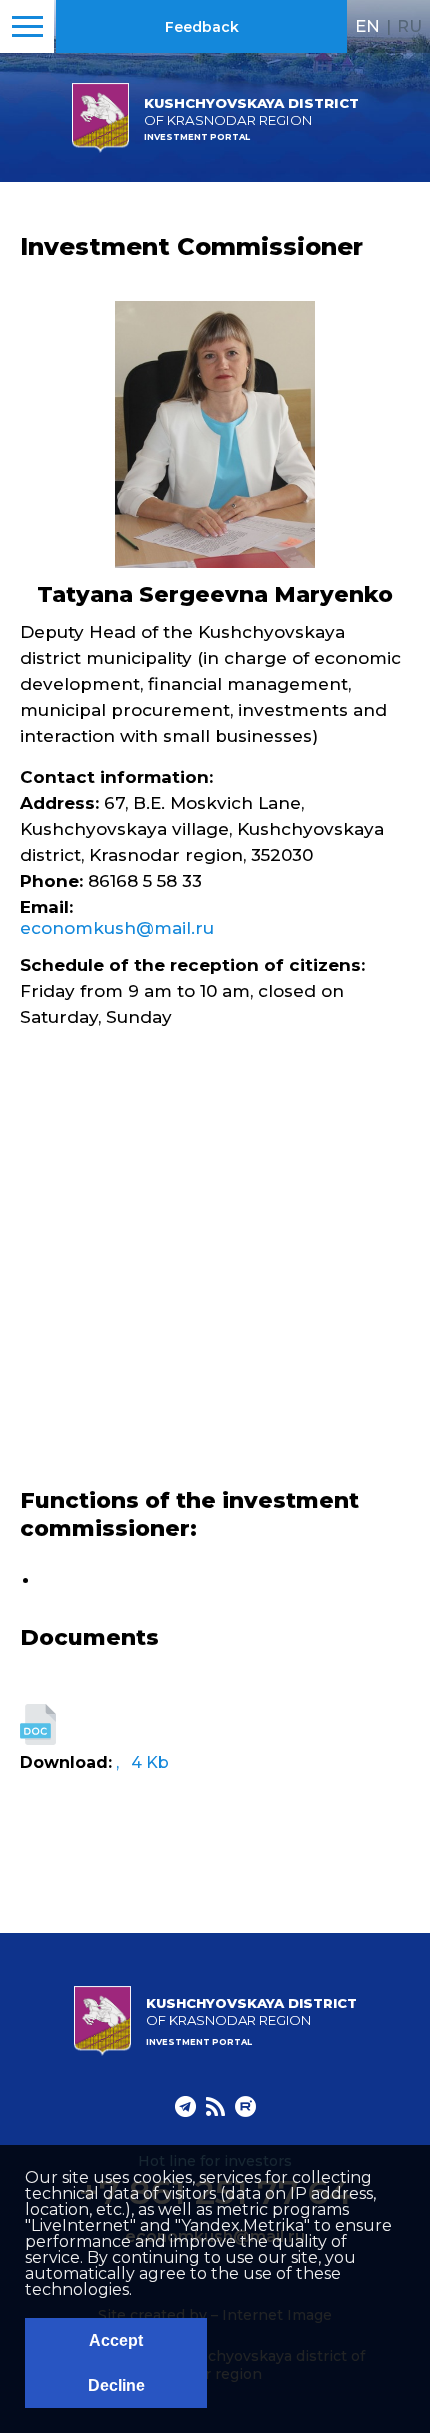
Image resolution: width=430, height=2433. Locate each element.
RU (409, 26)
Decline (116, 2385)
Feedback (202, 27)
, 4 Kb (142, 1762)
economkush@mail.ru (117, 928)
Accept (116, 2340)
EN (367, 26)
